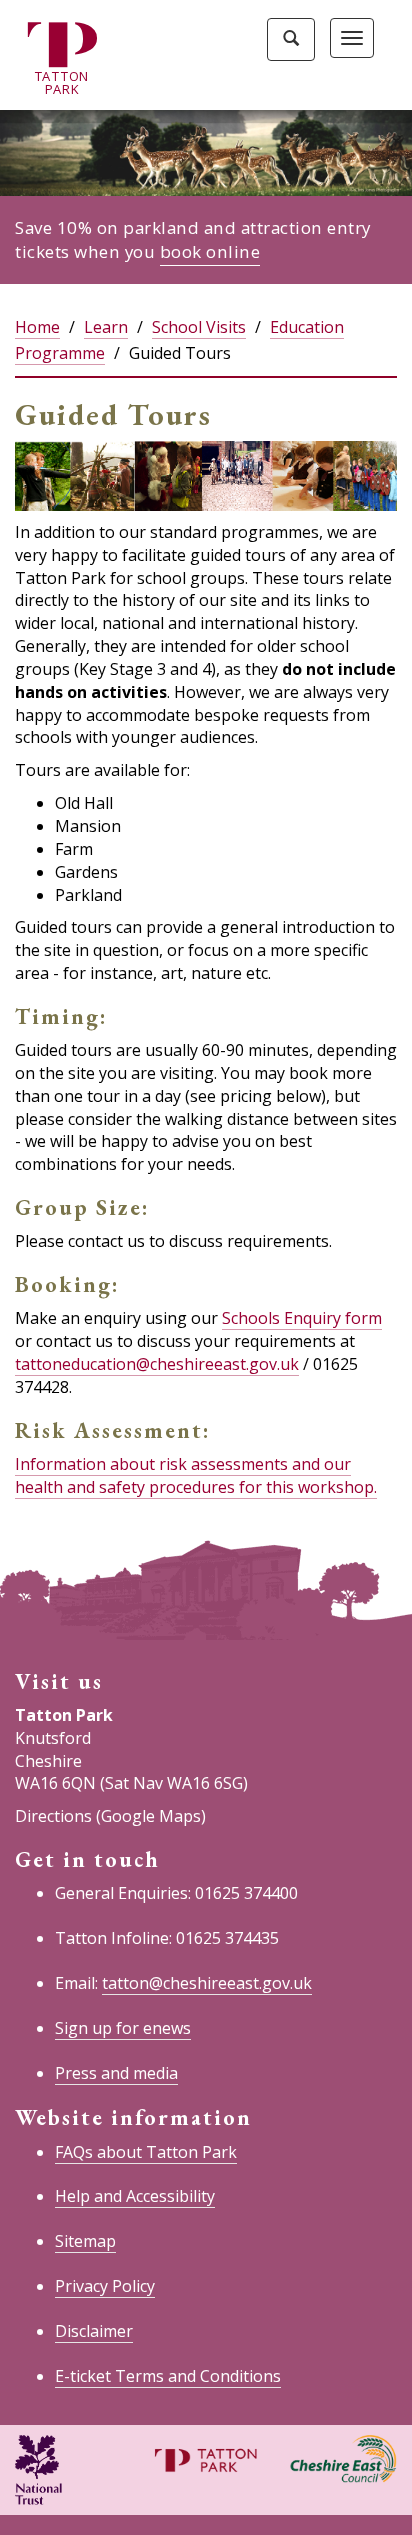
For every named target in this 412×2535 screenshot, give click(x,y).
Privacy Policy (105, 2286)
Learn (106, 327)
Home (37, 327)
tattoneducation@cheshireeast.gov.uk (157, 1364)
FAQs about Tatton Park (146, 2152)
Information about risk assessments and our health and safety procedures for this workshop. (196, 1475)
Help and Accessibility (135, 2196)
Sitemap (85, 2241)
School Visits (199, 327)
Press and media (116, 2073)
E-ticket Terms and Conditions (168, 2376)
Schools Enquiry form (302, 1318)
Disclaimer (94, 2331)
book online (210, 251)
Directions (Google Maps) (110, 1816)
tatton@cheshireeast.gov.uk (207, 1983)
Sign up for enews (123, 2028)
